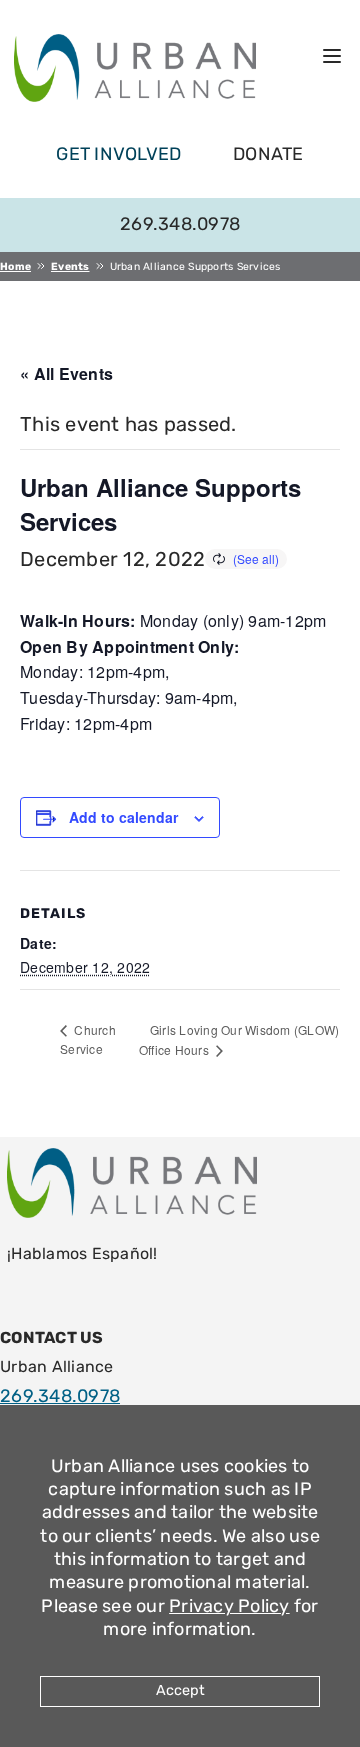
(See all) (256, 558)
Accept (180, 1690)
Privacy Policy (229, 1606)
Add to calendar (123, 817)
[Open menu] (332, 56)
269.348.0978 (180, 224)
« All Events (66, 373)
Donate (268, 154)
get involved (118, 154)
